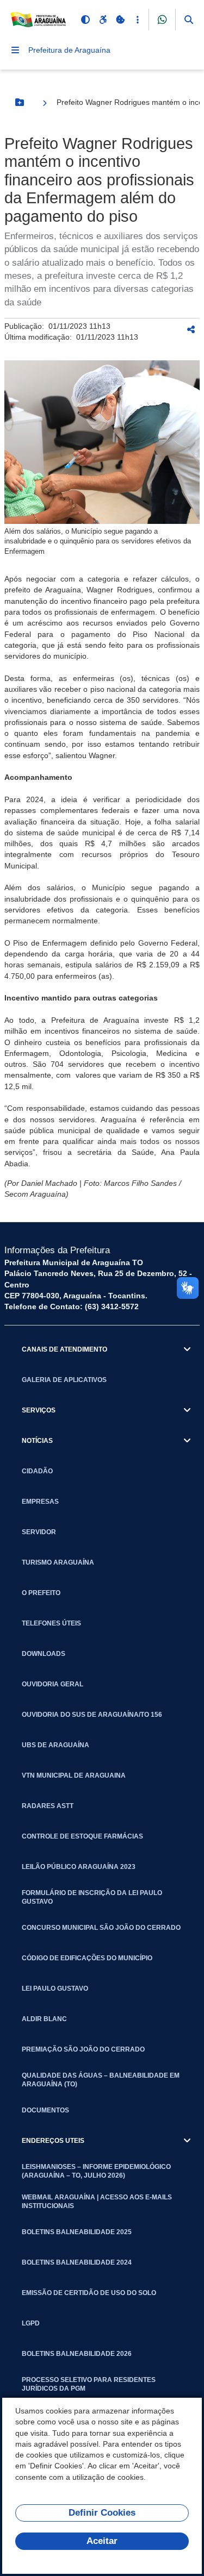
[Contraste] (85, 20)
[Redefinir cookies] (120, 20)
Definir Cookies (102, 2513)
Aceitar (102, 2541)
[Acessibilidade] (103, 20)
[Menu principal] (15, 50)
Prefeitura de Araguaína (69, 50)
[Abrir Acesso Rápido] (138, 20)
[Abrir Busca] (189, 20)
